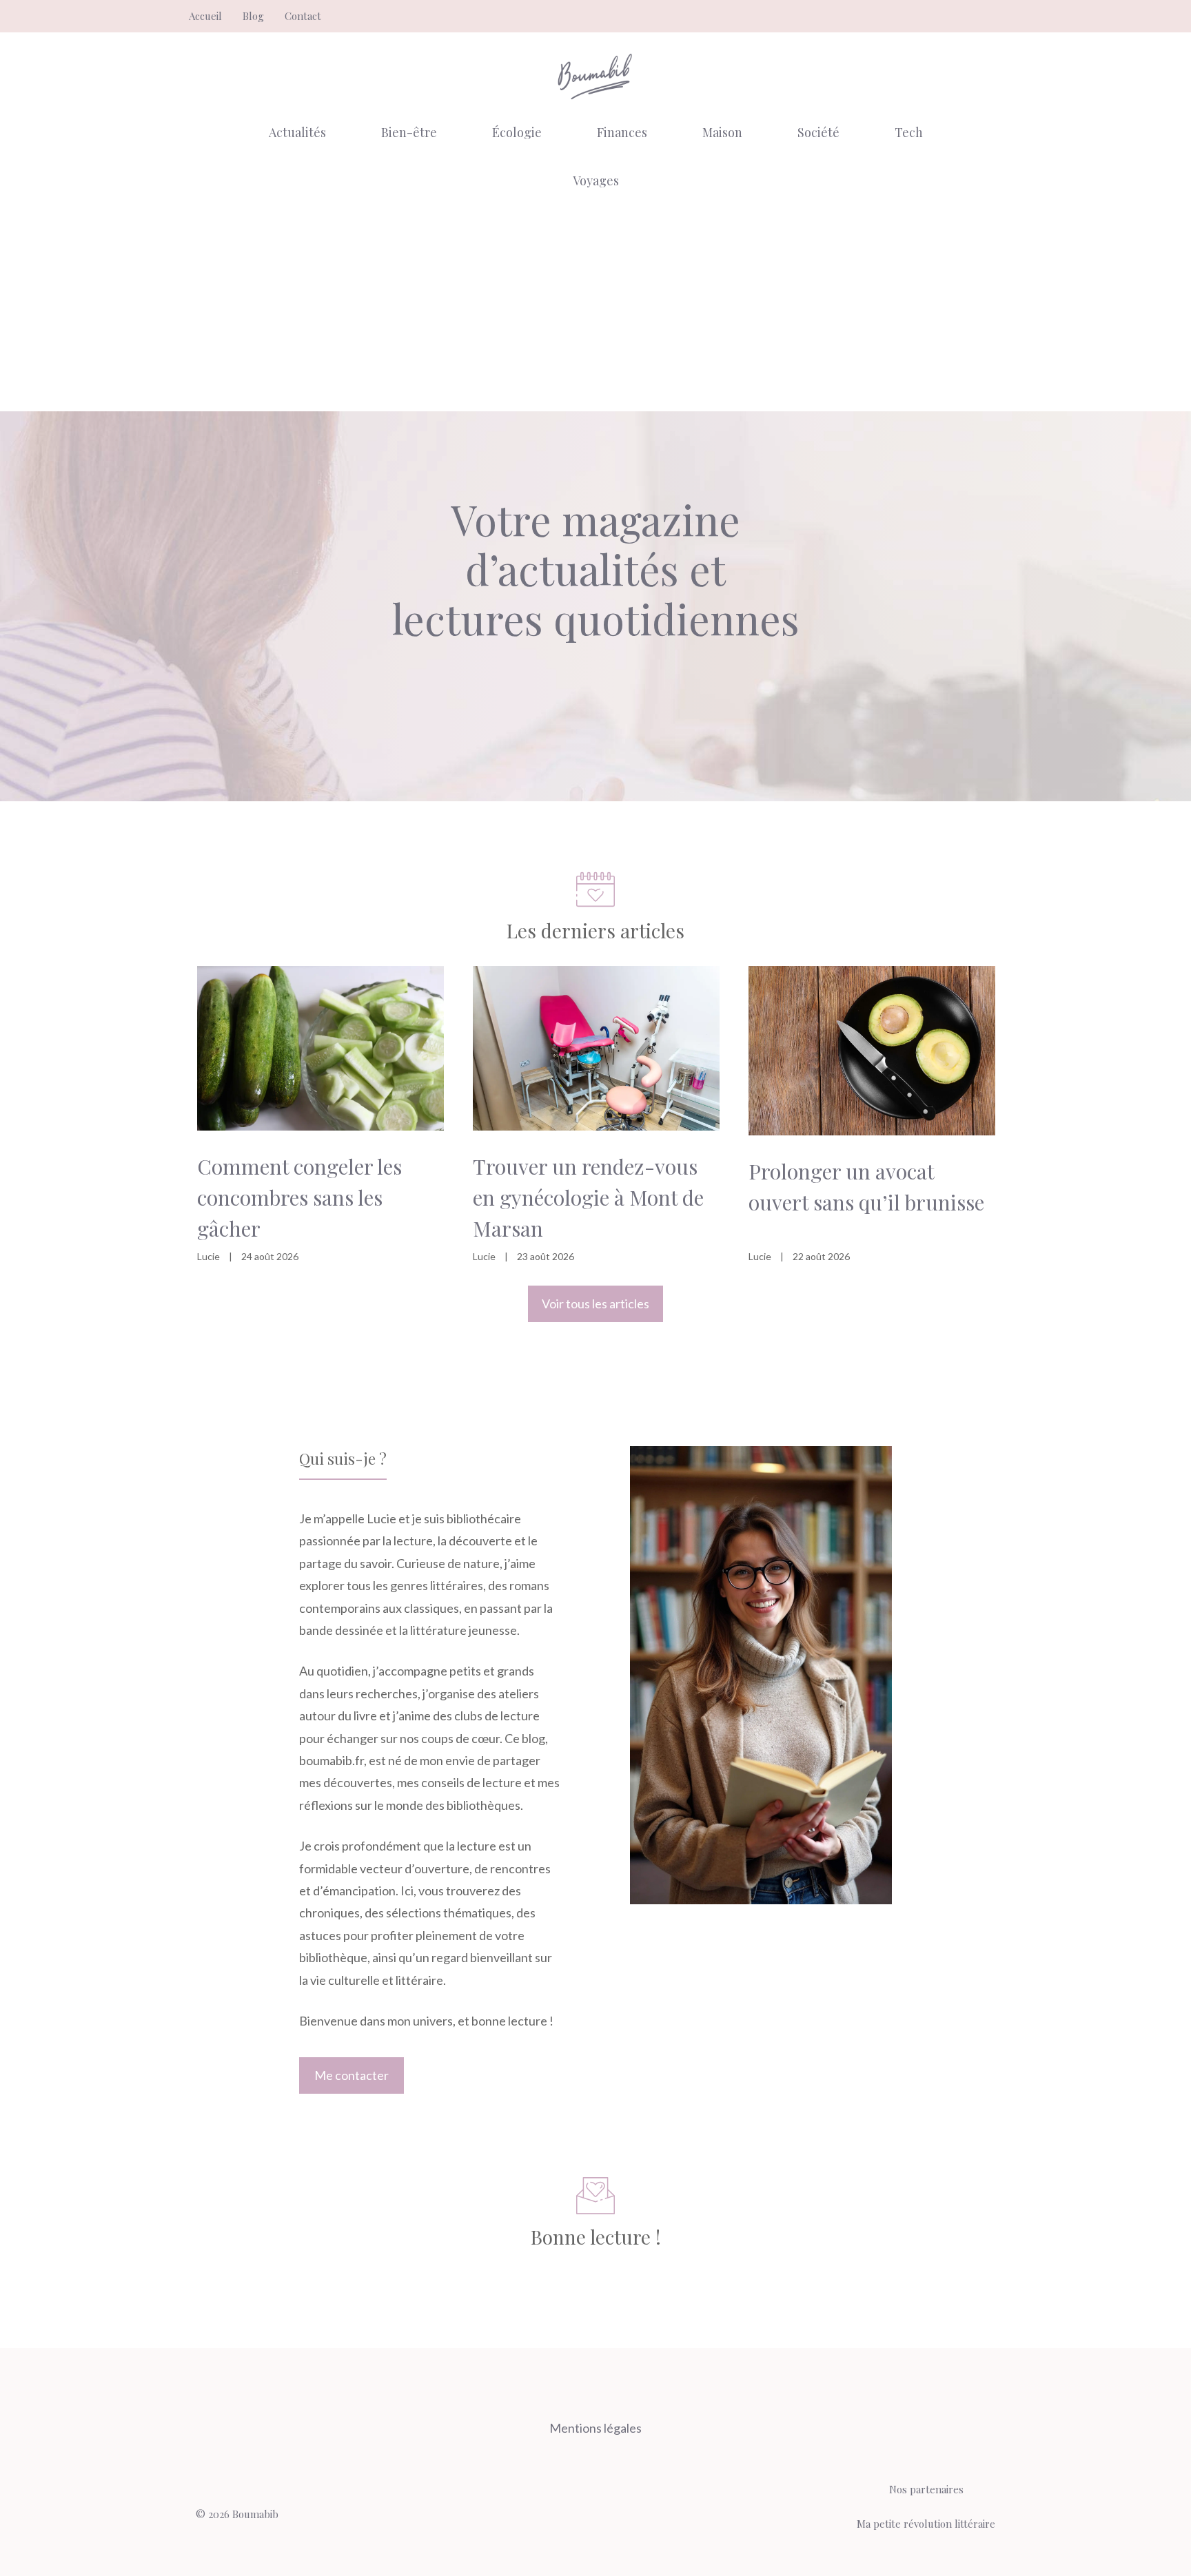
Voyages (596, 181)
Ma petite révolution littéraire (926, 2524)
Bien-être (409, 132)
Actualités (297, 132)
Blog (253, 16)
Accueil (205, 16)
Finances (622, 132)
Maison (722, 132)
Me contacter (352, 2075)
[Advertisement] (595, 308)
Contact (303, 16)
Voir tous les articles (595, 1304)
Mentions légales (595, 2428)
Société (818, 132)
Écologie (517, 132)
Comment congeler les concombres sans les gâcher (299, 1197)
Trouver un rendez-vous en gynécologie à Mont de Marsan (588, 1197)
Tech (909, 132)
